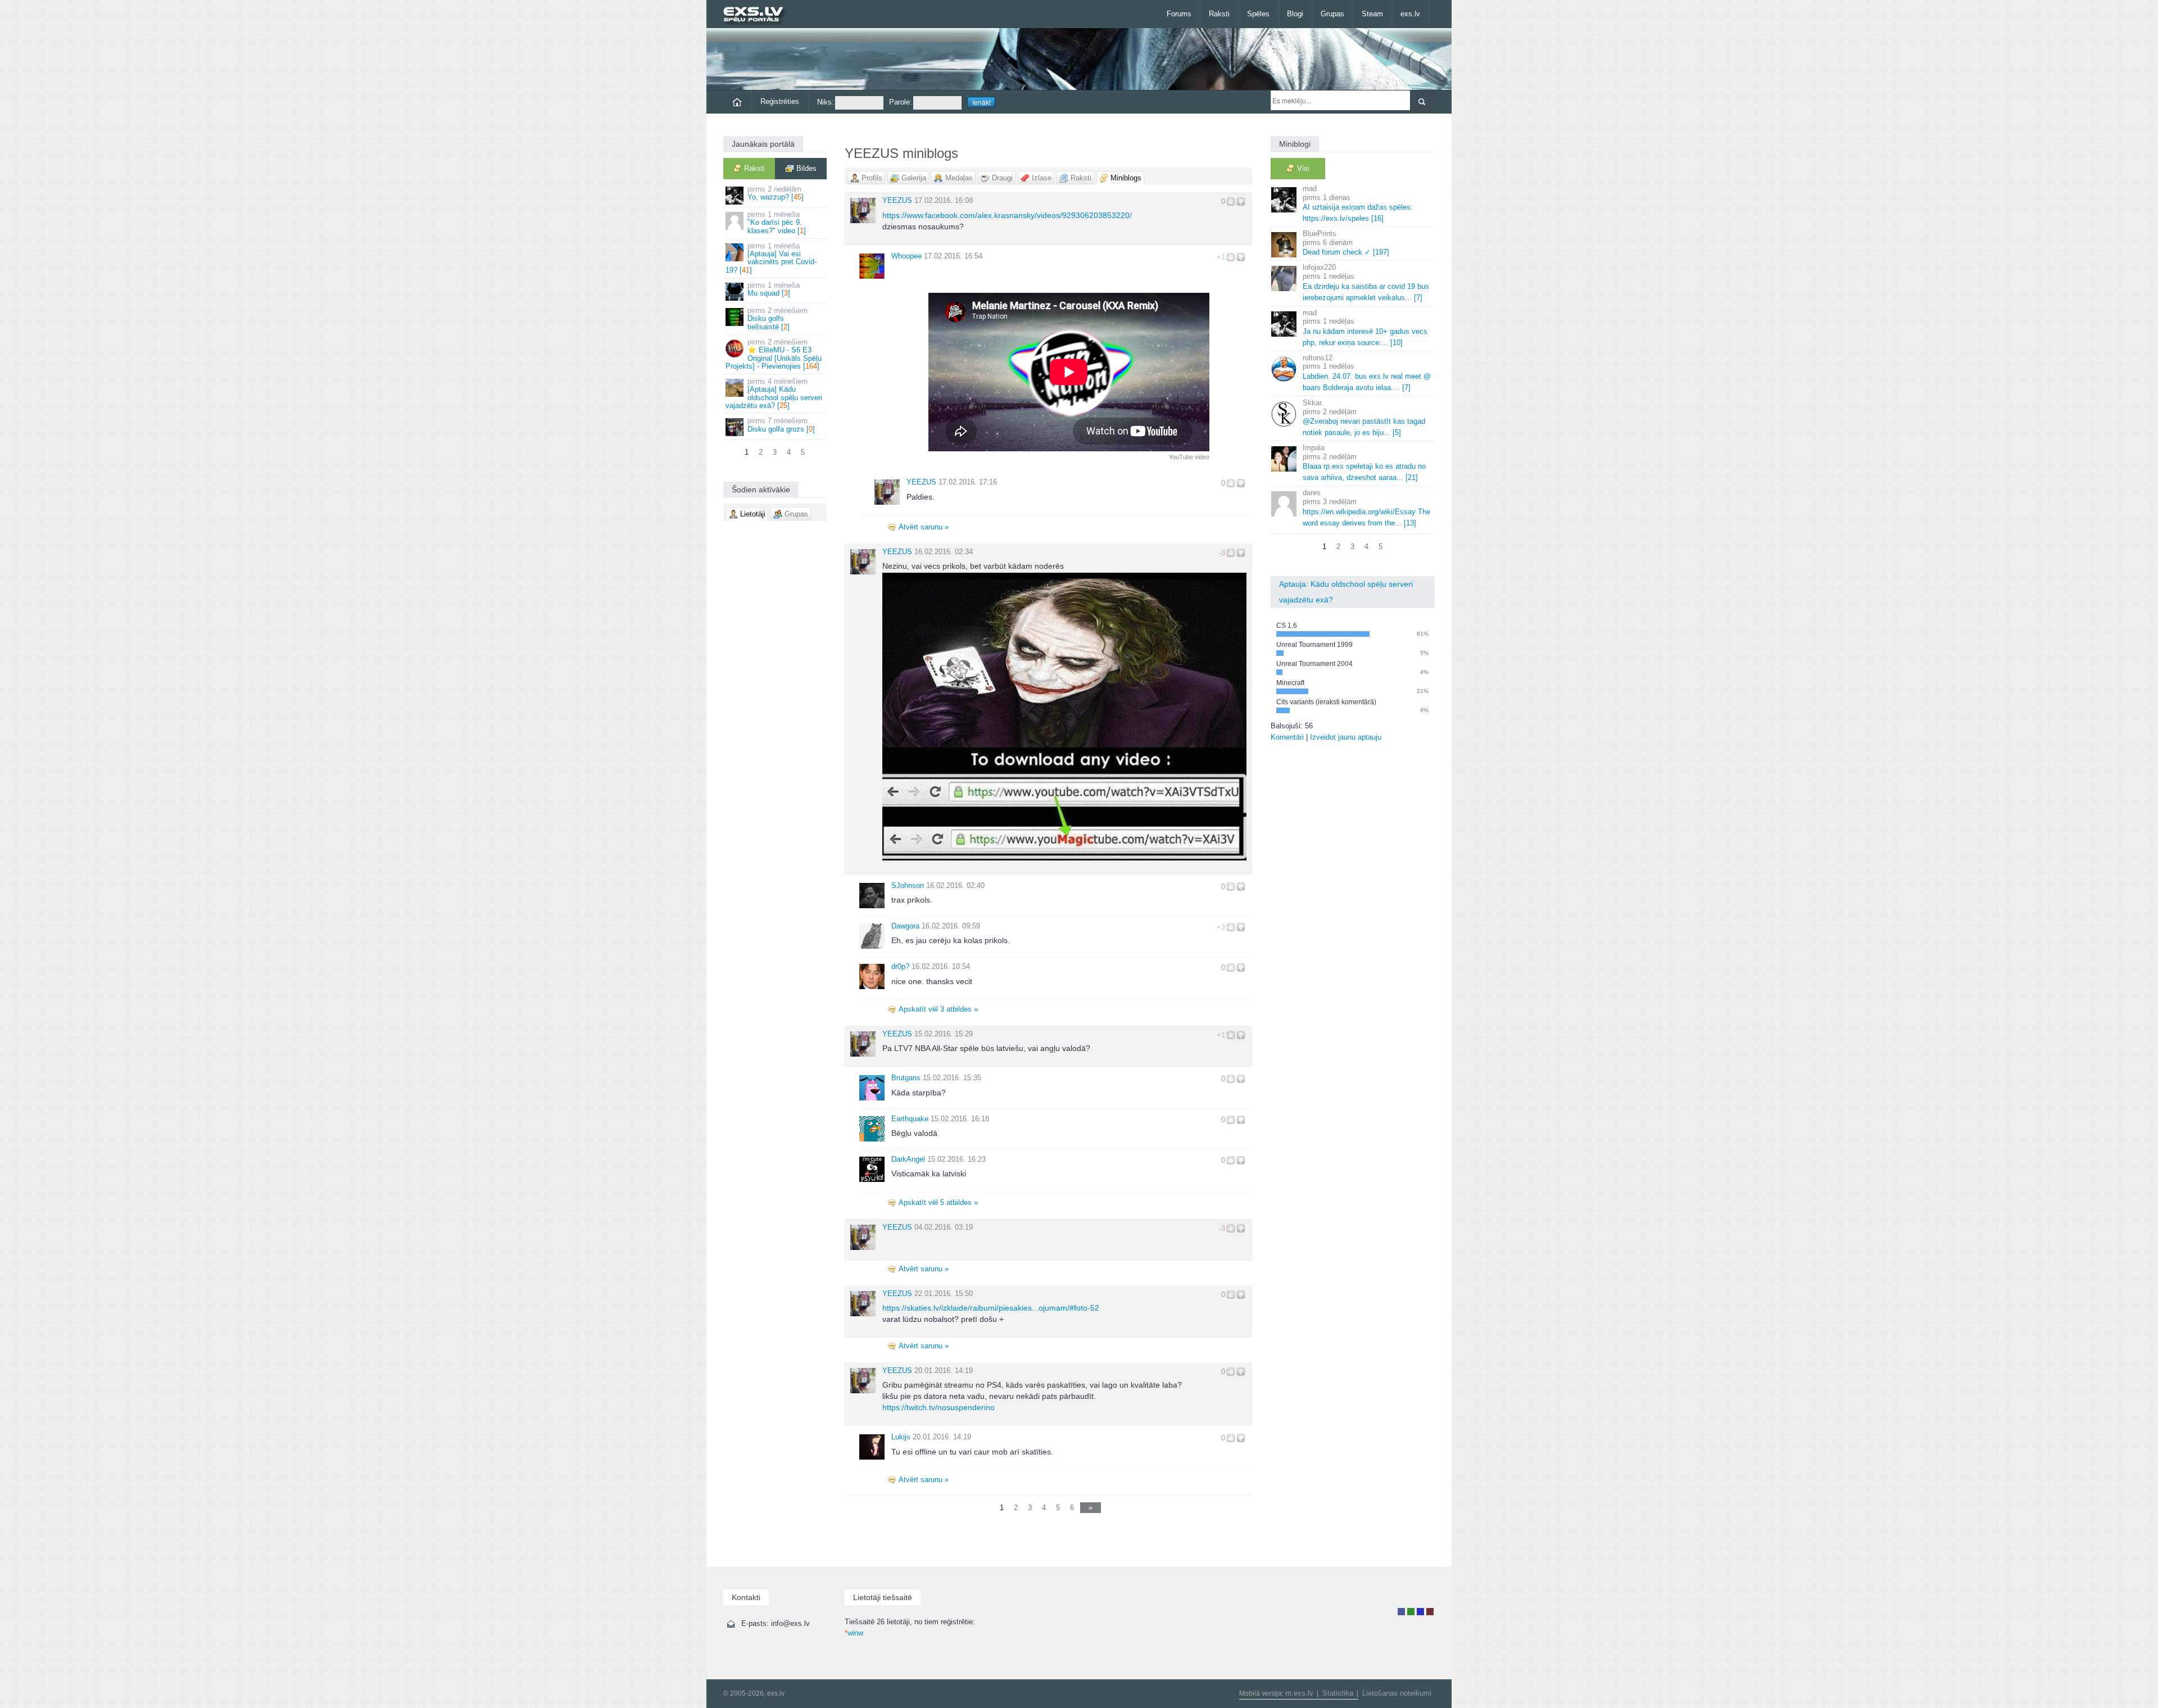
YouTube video (1189, 457)
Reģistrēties (780, 101)
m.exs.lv (1299, 1693)
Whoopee (906, 256)
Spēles (1258, 14)
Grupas (1332, 14)
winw (854, 1633)
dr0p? (900, 966)
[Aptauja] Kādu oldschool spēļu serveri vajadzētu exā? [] (774, 393)
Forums (1179, 14)
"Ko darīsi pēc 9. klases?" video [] (777, 223)
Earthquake (910, 1119)
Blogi (1295, 14)
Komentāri (1287, 737)
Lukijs (901, 1437)
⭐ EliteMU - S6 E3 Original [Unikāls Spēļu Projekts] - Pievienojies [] (774, 354)
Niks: (826, 102)
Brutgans (906, 1078)
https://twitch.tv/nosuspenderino (939, 1407)
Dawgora (905, 926)
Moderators (1420, 1612)
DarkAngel (908, 1159)
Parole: (901, 102)
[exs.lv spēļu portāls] (758, 15)
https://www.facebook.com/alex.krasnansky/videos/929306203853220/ (1007, 215)
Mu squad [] (774, 289)
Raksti (1219, 14)
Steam (1372, 14)
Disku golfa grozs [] (781, 425)
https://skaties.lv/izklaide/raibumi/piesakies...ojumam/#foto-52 (991, 1308)
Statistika (1338, 1693)
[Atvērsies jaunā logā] (1064, 716)
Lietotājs (1401, 1612)
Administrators (1430, 1612)
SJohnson (908, 885)
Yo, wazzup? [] (776, 193)
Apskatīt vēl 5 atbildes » (938, 1202)
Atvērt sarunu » (924, 527)
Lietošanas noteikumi (1397, 1693)
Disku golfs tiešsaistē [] (777, 319)
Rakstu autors (1411, 1612)
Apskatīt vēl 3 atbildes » (938, 1009)
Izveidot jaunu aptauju (1346, 737)
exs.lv (1410, 14)
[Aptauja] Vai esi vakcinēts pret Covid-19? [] (771, 258)
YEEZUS (897, 200)
